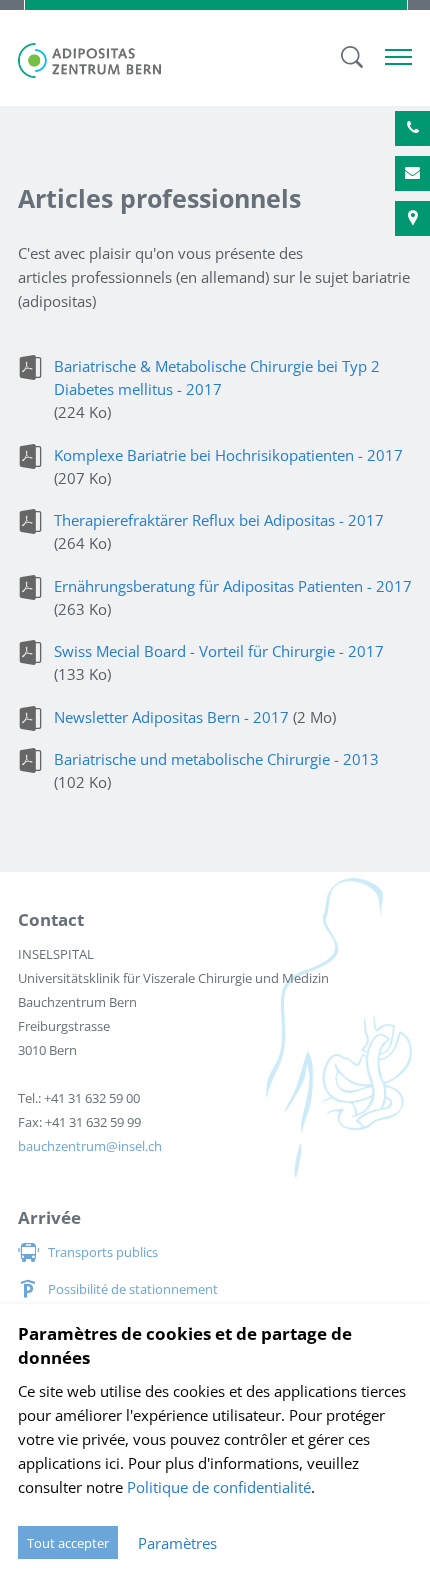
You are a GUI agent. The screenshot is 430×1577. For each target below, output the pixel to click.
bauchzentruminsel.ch (90, 1146)
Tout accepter (68, 1543)
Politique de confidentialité (219, 1487)
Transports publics (103, 1252)
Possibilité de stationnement (133, 1289)
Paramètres (177, 1543)
